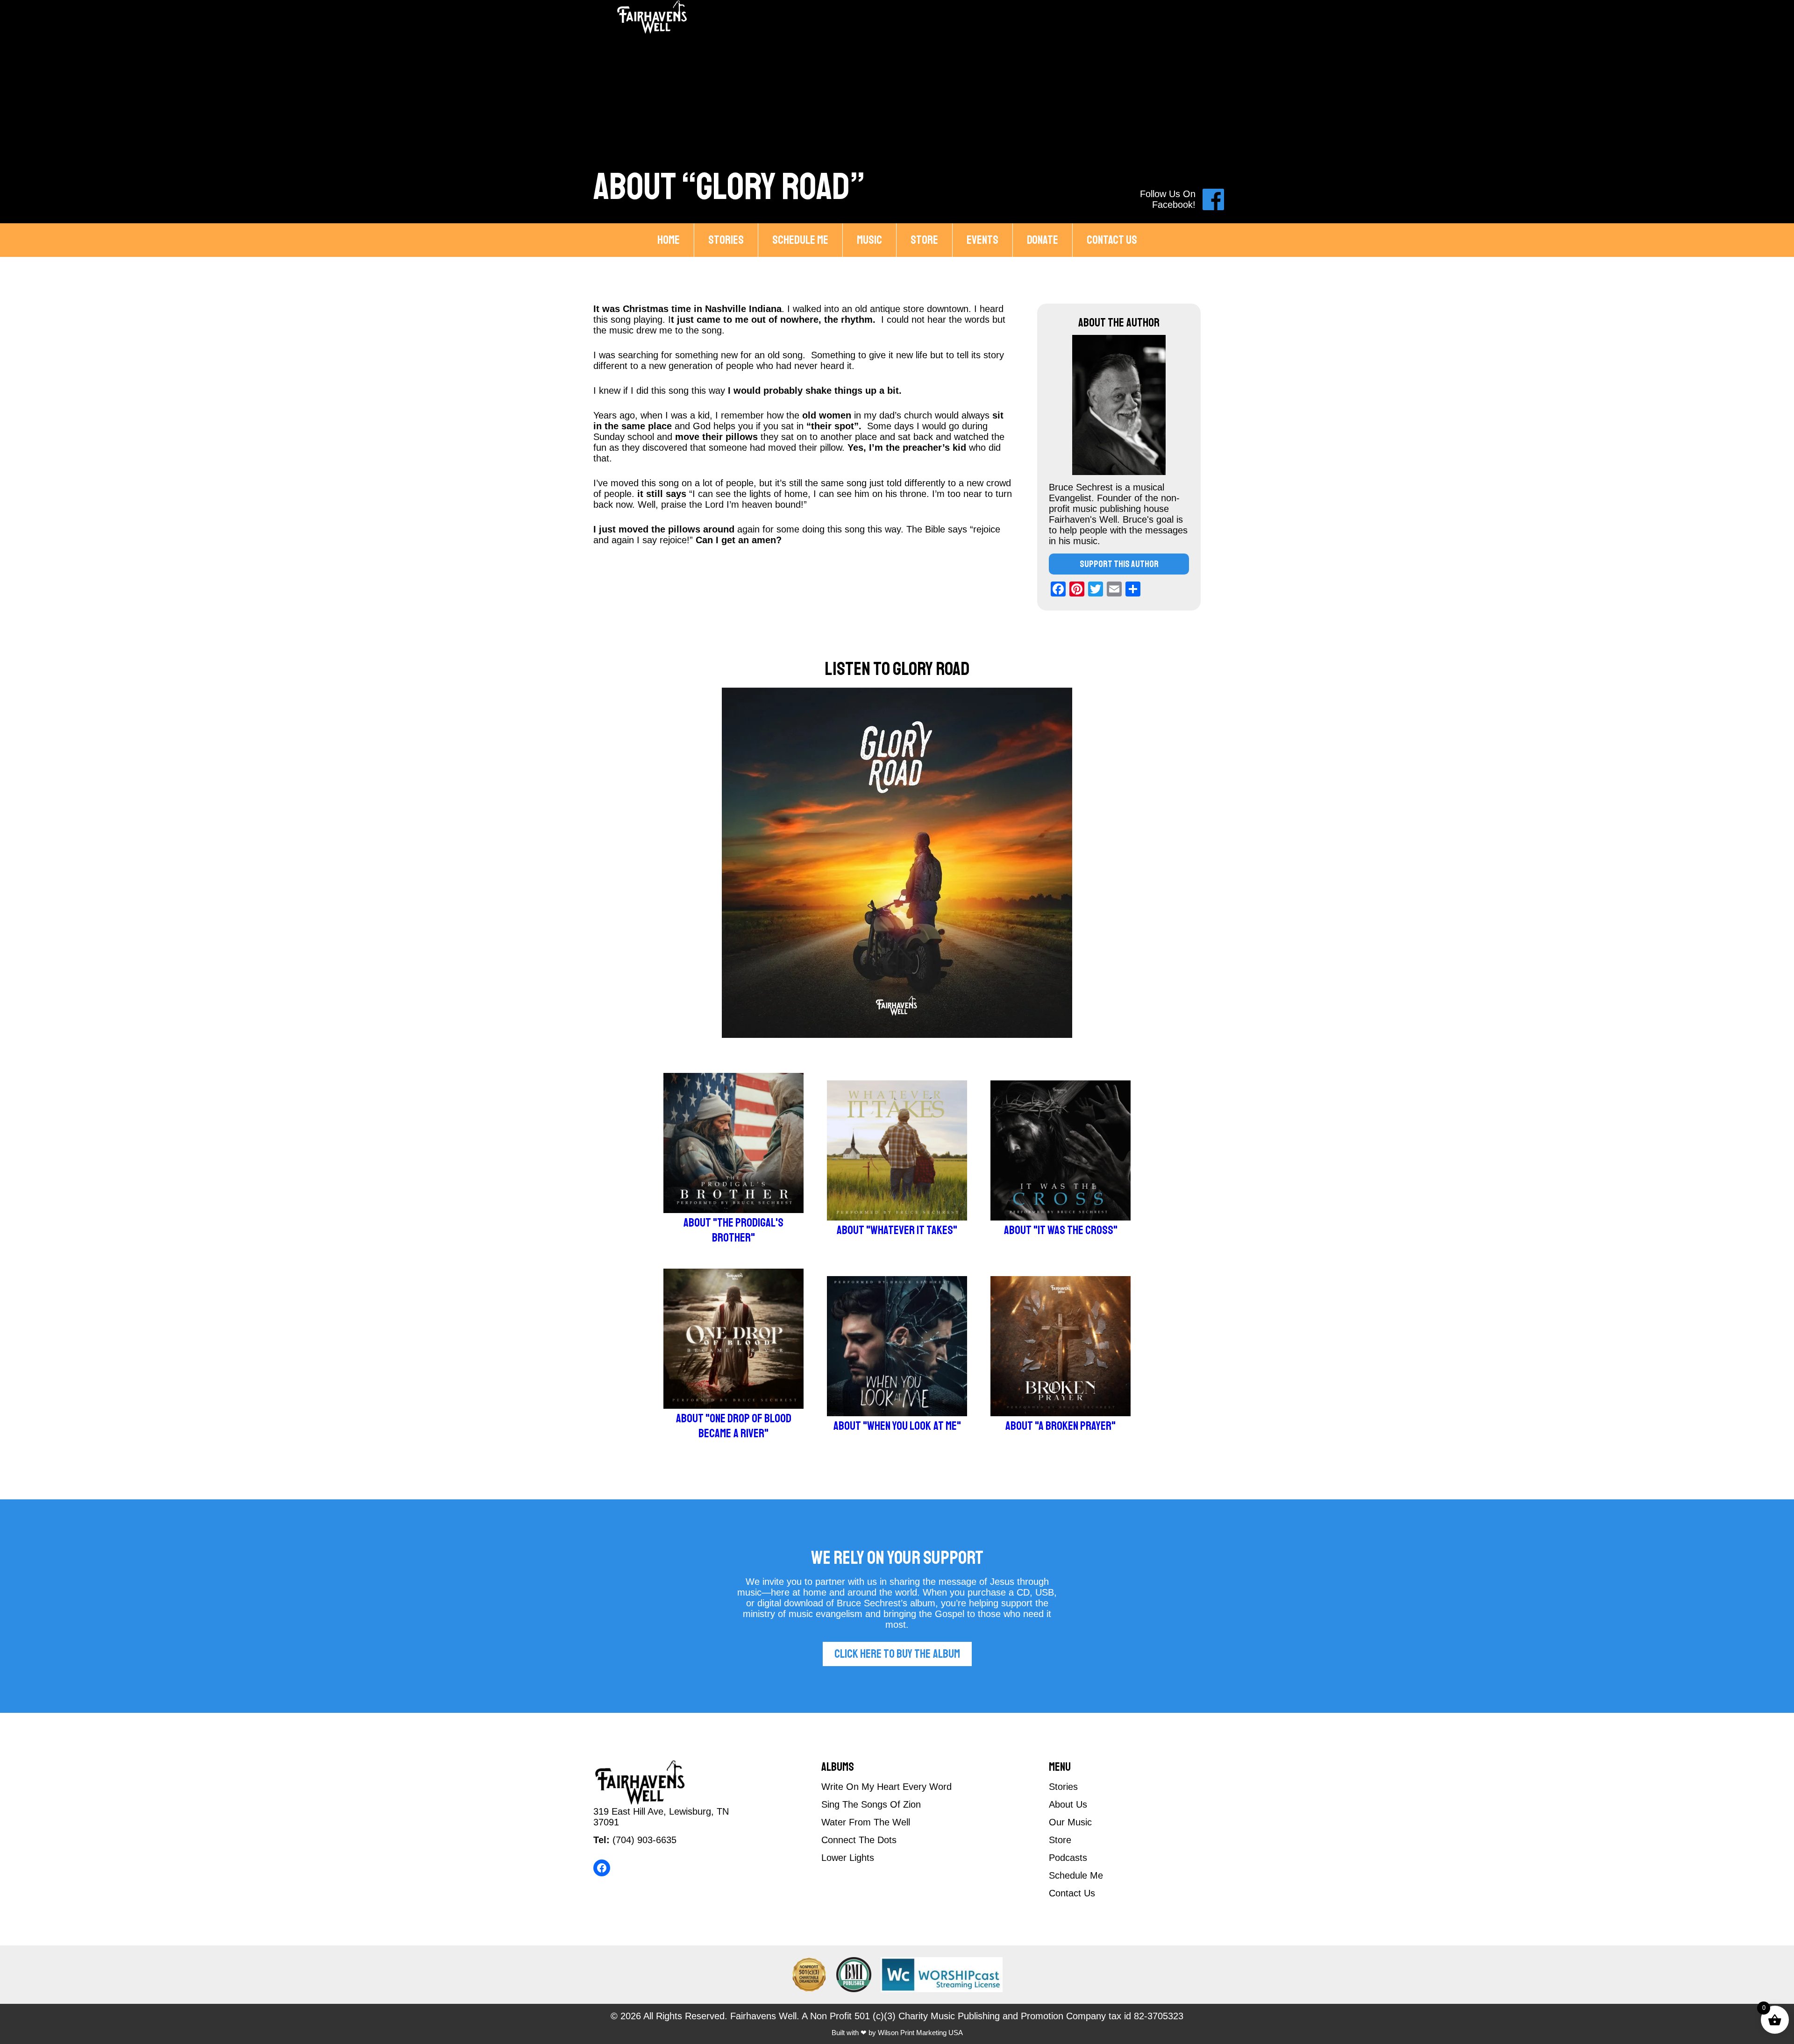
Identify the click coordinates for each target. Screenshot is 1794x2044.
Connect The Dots (859, 1840)
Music (869, 240)
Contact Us (1112, 240)
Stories (726, 240)
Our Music (1070, 1822)
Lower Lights (848, 1858)
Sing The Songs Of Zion (871, 1804)
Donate (1043, 240)
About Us (1068, 1804)
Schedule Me (800, 240)
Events (982, 240)
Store (924, 240)
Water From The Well (866, 1822)
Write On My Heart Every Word (886, 1787)
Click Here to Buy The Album (897, 1654)
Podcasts (1068, 1858)
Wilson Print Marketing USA (920, 2033)
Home (669, 240)
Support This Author (1119, 564)
